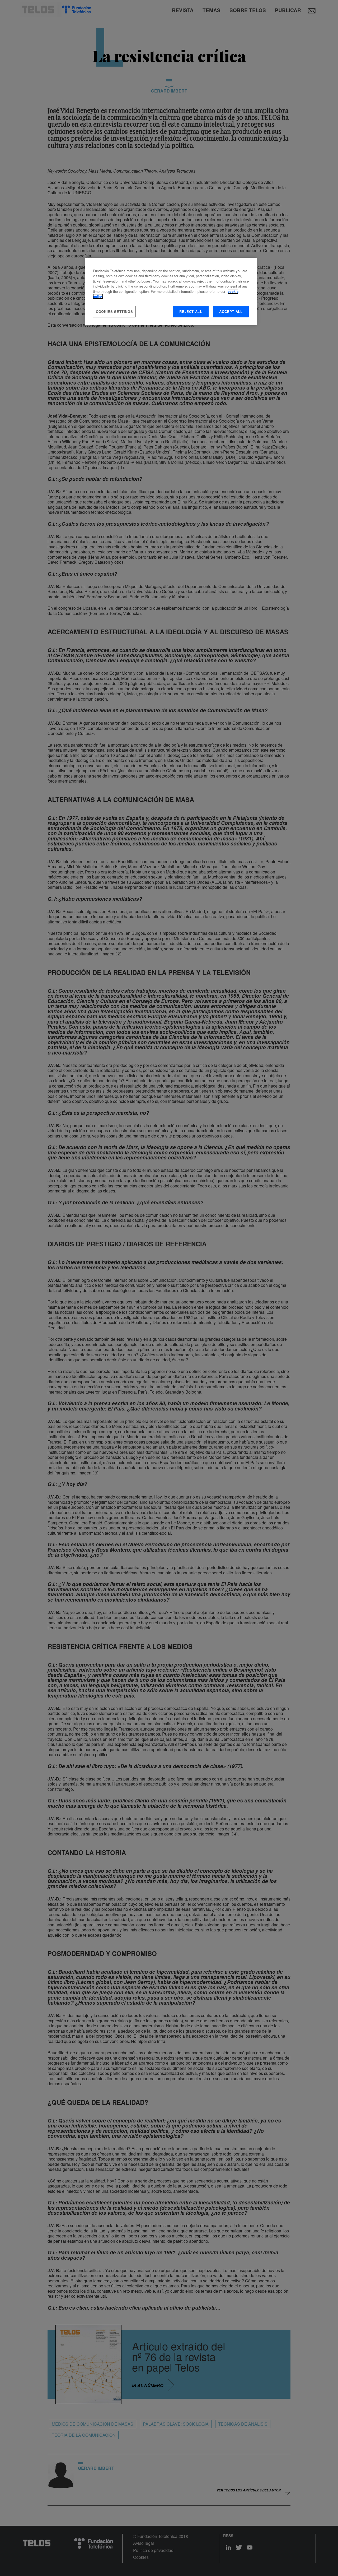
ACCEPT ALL (231, 311)
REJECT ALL (191, 311)
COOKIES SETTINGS (114, 311)
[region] (171, 292)
